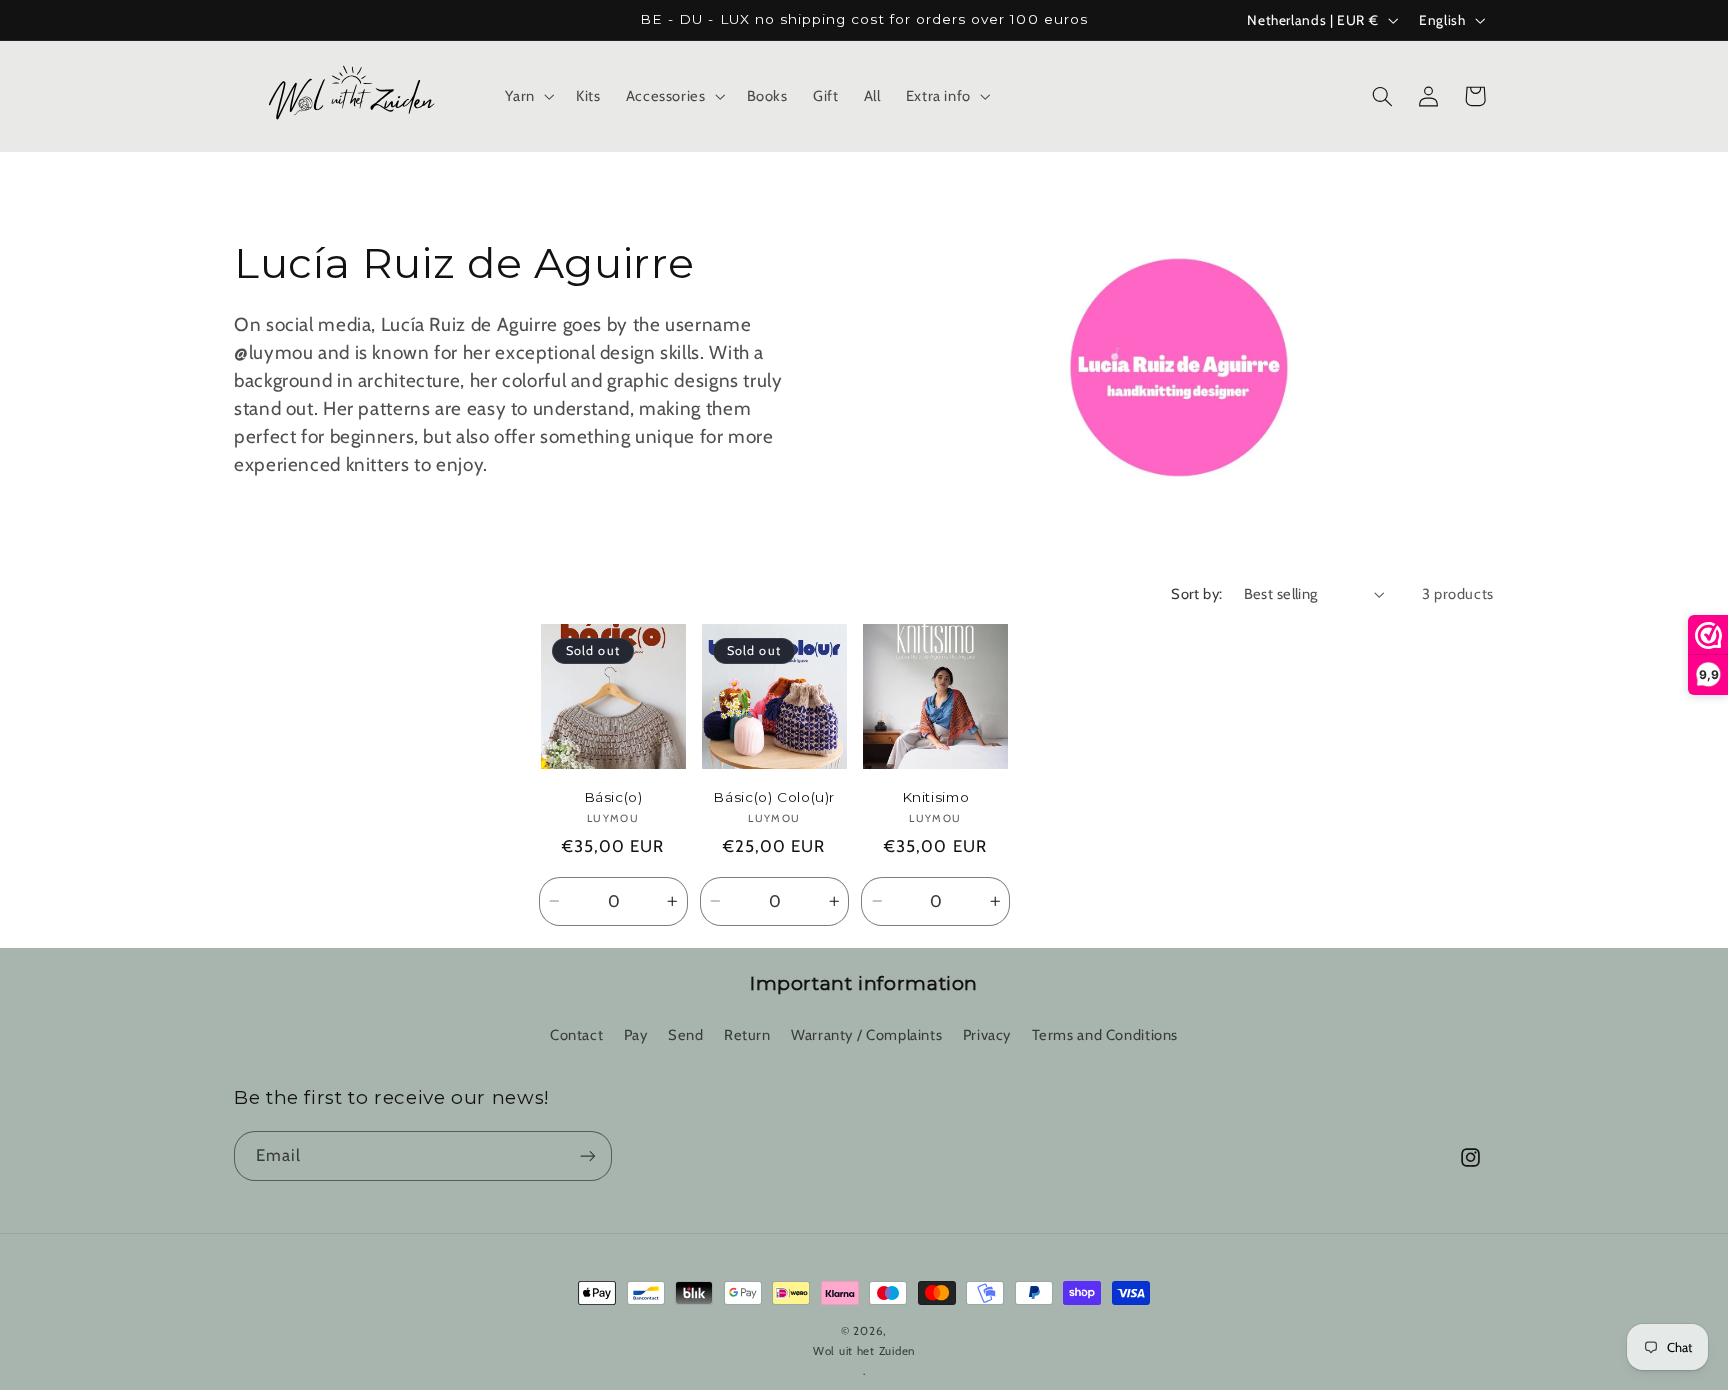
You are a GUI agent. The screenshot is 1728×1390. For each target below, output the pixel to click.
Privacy (987, 1035)
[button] (528, 96)
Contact (576, 1035)
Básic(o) (613, 797)
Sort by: (1196, 594)
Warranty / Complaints (866, 1035)
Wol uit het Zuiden (864, 1351)
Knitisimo (936, 797)
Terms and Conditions (1105, 1035)
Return (747, 1035)
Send (686, 1035)
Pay (636, 1035)
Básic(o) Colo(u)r (774, 797)
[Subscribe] (588, 1155)
